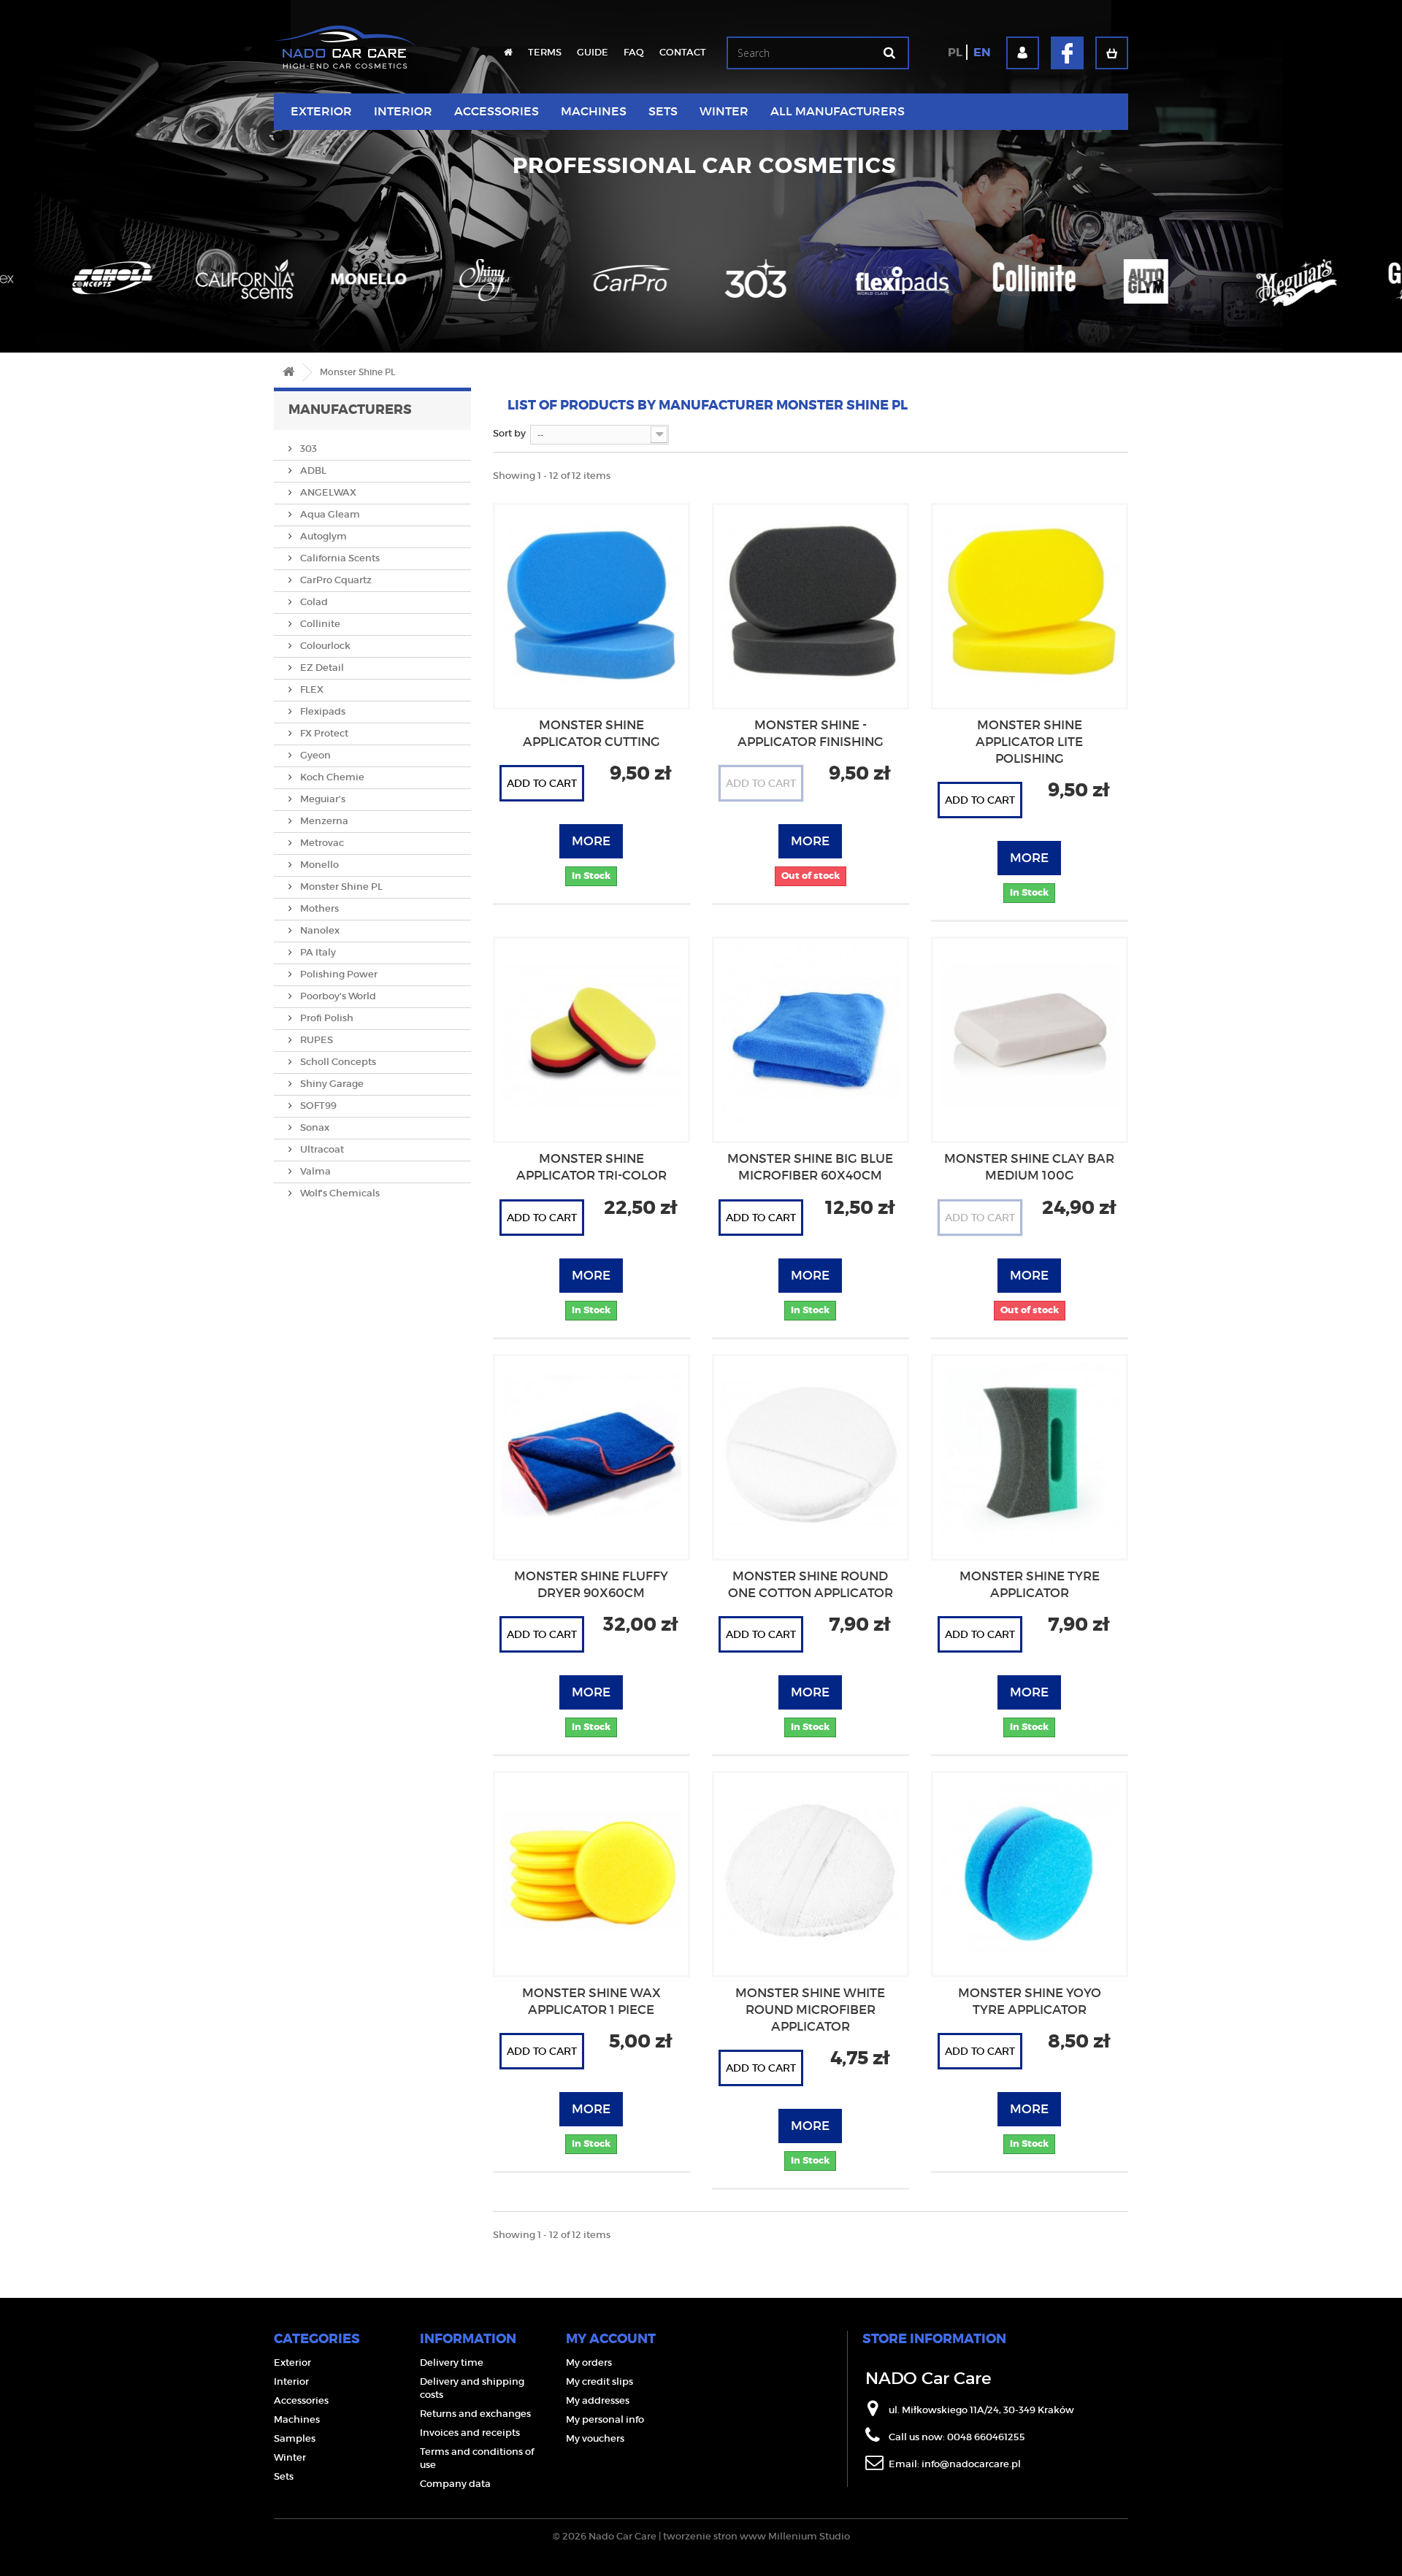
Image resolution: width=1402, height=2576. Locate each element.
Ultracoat (321, 1149)
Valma (314, 1171)
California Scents (339, 558)
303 (307, 449)
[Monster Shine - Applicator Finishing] (811, 601)
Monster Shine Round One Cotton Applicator (811, 1585)
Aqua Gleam (329, 514)
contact (683, 52)
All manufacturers (838, 111)
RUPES (315, 1040)
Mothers (318, 908)
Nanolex (319, 930)
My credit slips (600, 2381)
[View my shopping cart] (1112, 53)
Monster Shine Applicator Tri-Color (591, 1167)
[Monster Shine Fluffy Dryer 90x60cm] (591, 1453)
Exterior (321, 111)
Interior (403, 111)
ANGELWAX (327, 492)
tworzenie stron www (715, 2536)
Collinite (319, 624)
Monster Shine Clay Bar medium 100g (1029, 1167)
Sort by (509, 433)
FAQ (634, 52)
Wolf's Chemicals (339, 1193)
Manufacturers (350, 410)
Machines (594, 111)
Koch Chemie (331, 777)
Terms (545, 52)
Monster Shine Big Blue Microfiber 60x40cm (810, 1167)
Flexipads (322, 711)
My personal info (605, 2419)
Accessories (497, 111)
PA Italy (317, 952)
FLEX (311, 689)
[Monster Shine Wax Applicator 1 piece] (591, 1869)
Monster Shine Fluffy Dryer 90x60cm (591, 1585)
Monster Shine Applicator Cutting (591, 734)
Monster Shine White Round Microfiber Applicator (810, 2010)
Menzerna (323, 821)
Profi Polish (326, 1018)
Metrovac (321, 843)
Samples (295, 2438)
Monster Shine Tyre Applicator (1030, 1585)
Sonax (314, 1127)
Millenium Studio (809, 2536)
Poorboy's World (337, 996)
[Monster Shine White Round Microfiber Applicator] (811, 1869)
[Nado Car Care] (345, 40)
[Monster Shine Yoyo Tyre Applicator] (1030, 1869)
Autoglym (322, 536)
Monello (318, 865)
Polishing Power (338, 974)
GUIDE (593, 52)
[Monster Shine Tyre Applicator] (1030, 1453)
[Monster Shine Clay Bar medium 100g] (1030, 1035)
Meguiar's (322, 799)
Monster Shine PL (340, 887)
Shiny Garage (331, 1084)
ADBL (312, 470)
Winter (724, 111)
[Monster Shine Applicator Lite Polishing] (1030, 601)
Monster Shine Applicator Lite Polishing (1029, 742)
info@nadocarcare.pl (971, 2464)
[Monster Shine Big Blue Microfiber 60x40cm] (811, 1035)
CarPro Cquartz (335, 580)
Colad (313, 602)
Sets (663, 111)
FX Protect (323, 733)
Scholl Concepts (337, 1062)
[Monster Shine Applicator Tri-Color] (591, 1035)
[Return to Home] (288, 373)
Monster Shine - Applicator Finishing (811, 734)
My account (611, 2339)
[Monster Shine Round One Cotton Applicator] (811, 1453)
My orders (589, 2362)
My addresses (598, 2400)
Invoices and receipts (470, 2433)
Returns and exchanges (475, 2414)
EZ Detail (321, 668)
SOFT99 (317, 1106)
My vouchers (595, 2438)
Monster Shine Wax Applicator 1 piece (591, 2002)
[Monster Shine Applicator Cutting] (591, 601)
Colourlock (324, 646)
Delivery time (452, 2362)
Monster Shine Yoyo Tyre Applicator (1030, 2002)
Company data (455, 2484)
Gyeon (314, 755)
